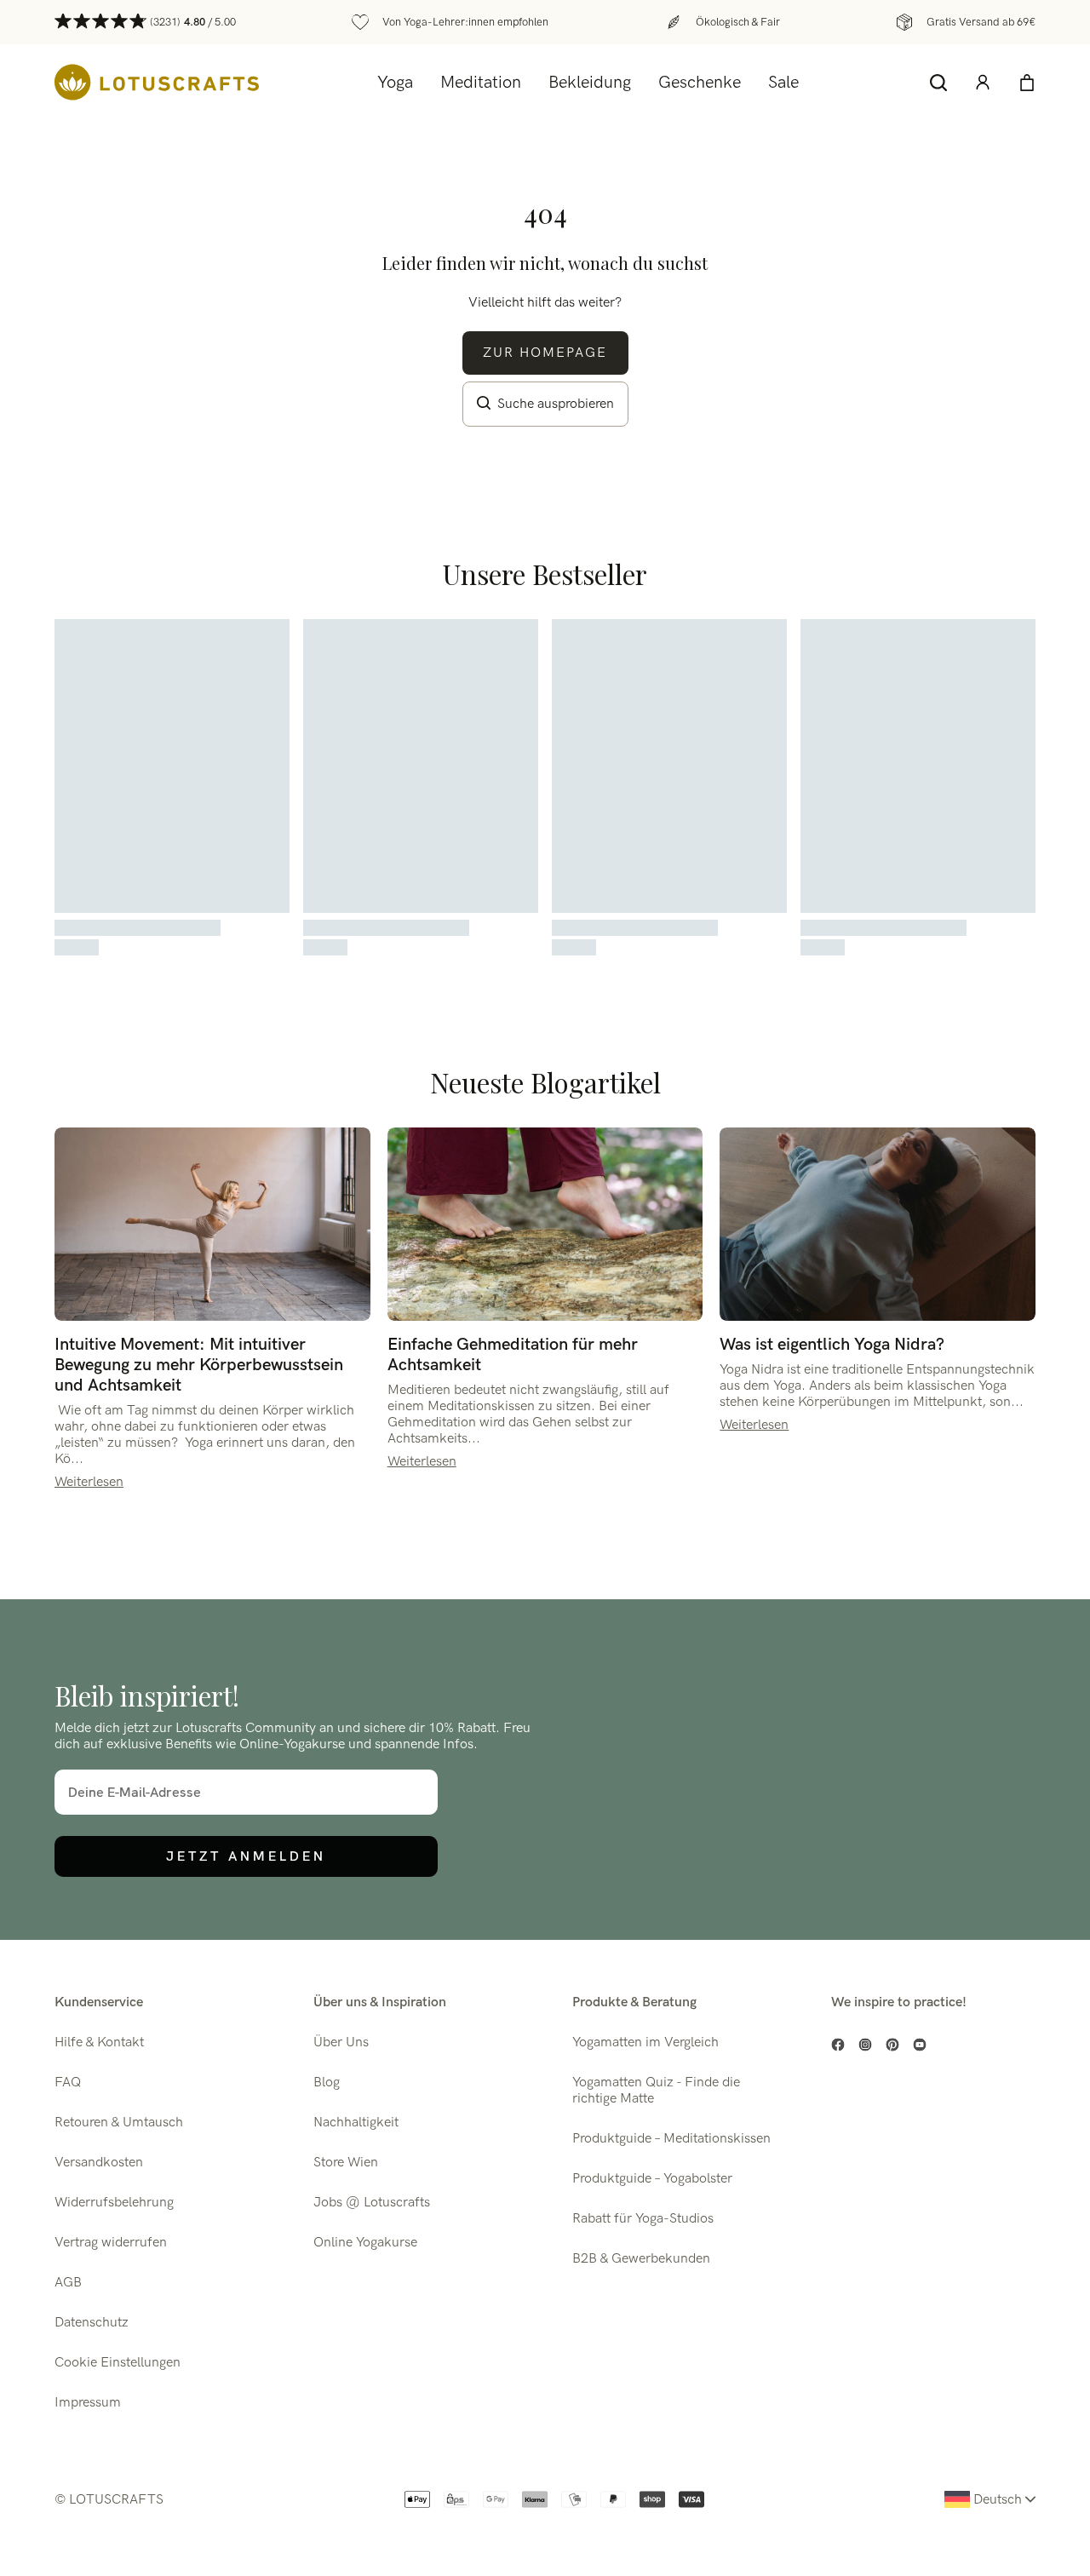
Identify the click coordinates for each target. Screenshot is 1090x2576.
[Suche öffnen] (938, 83)
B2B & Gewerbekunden (641, 2259)
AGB (68, 2283)
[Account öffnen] (983, 83)
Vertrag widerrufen (111, 2243)
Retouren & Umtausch (119, 2123)
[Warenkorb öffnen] (1027, 83)
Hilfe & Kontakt (99, 2042)
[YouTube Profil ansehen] (920, 2045)
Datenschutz (92, 2323)
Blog (327, 2083)
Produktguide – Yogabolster (652, 2179)
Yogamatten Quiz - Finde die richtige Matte (656, 2091)
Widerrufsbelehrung (114, 2203)
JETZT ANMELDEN (246, 1856)
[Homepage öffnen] (157, 82)
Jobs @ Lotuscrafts (372, 2203)
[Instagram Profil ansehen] (865, 2045)
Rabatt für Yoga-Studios (643, 2219)
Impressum (88, 2403)
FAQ (68, 2083)
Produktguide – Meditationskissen (671, 2139)
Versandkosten (99, 2163)
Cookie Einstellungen (118, 2363)
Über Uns (341, 2042)
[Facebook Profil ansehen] (838, 2045)
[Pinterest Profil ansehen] (892, 2045)
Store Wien (346, 2163)
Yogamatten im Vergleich (645, 2042)
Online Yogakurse (365, 2243)
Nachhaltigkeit (356, 2123)
